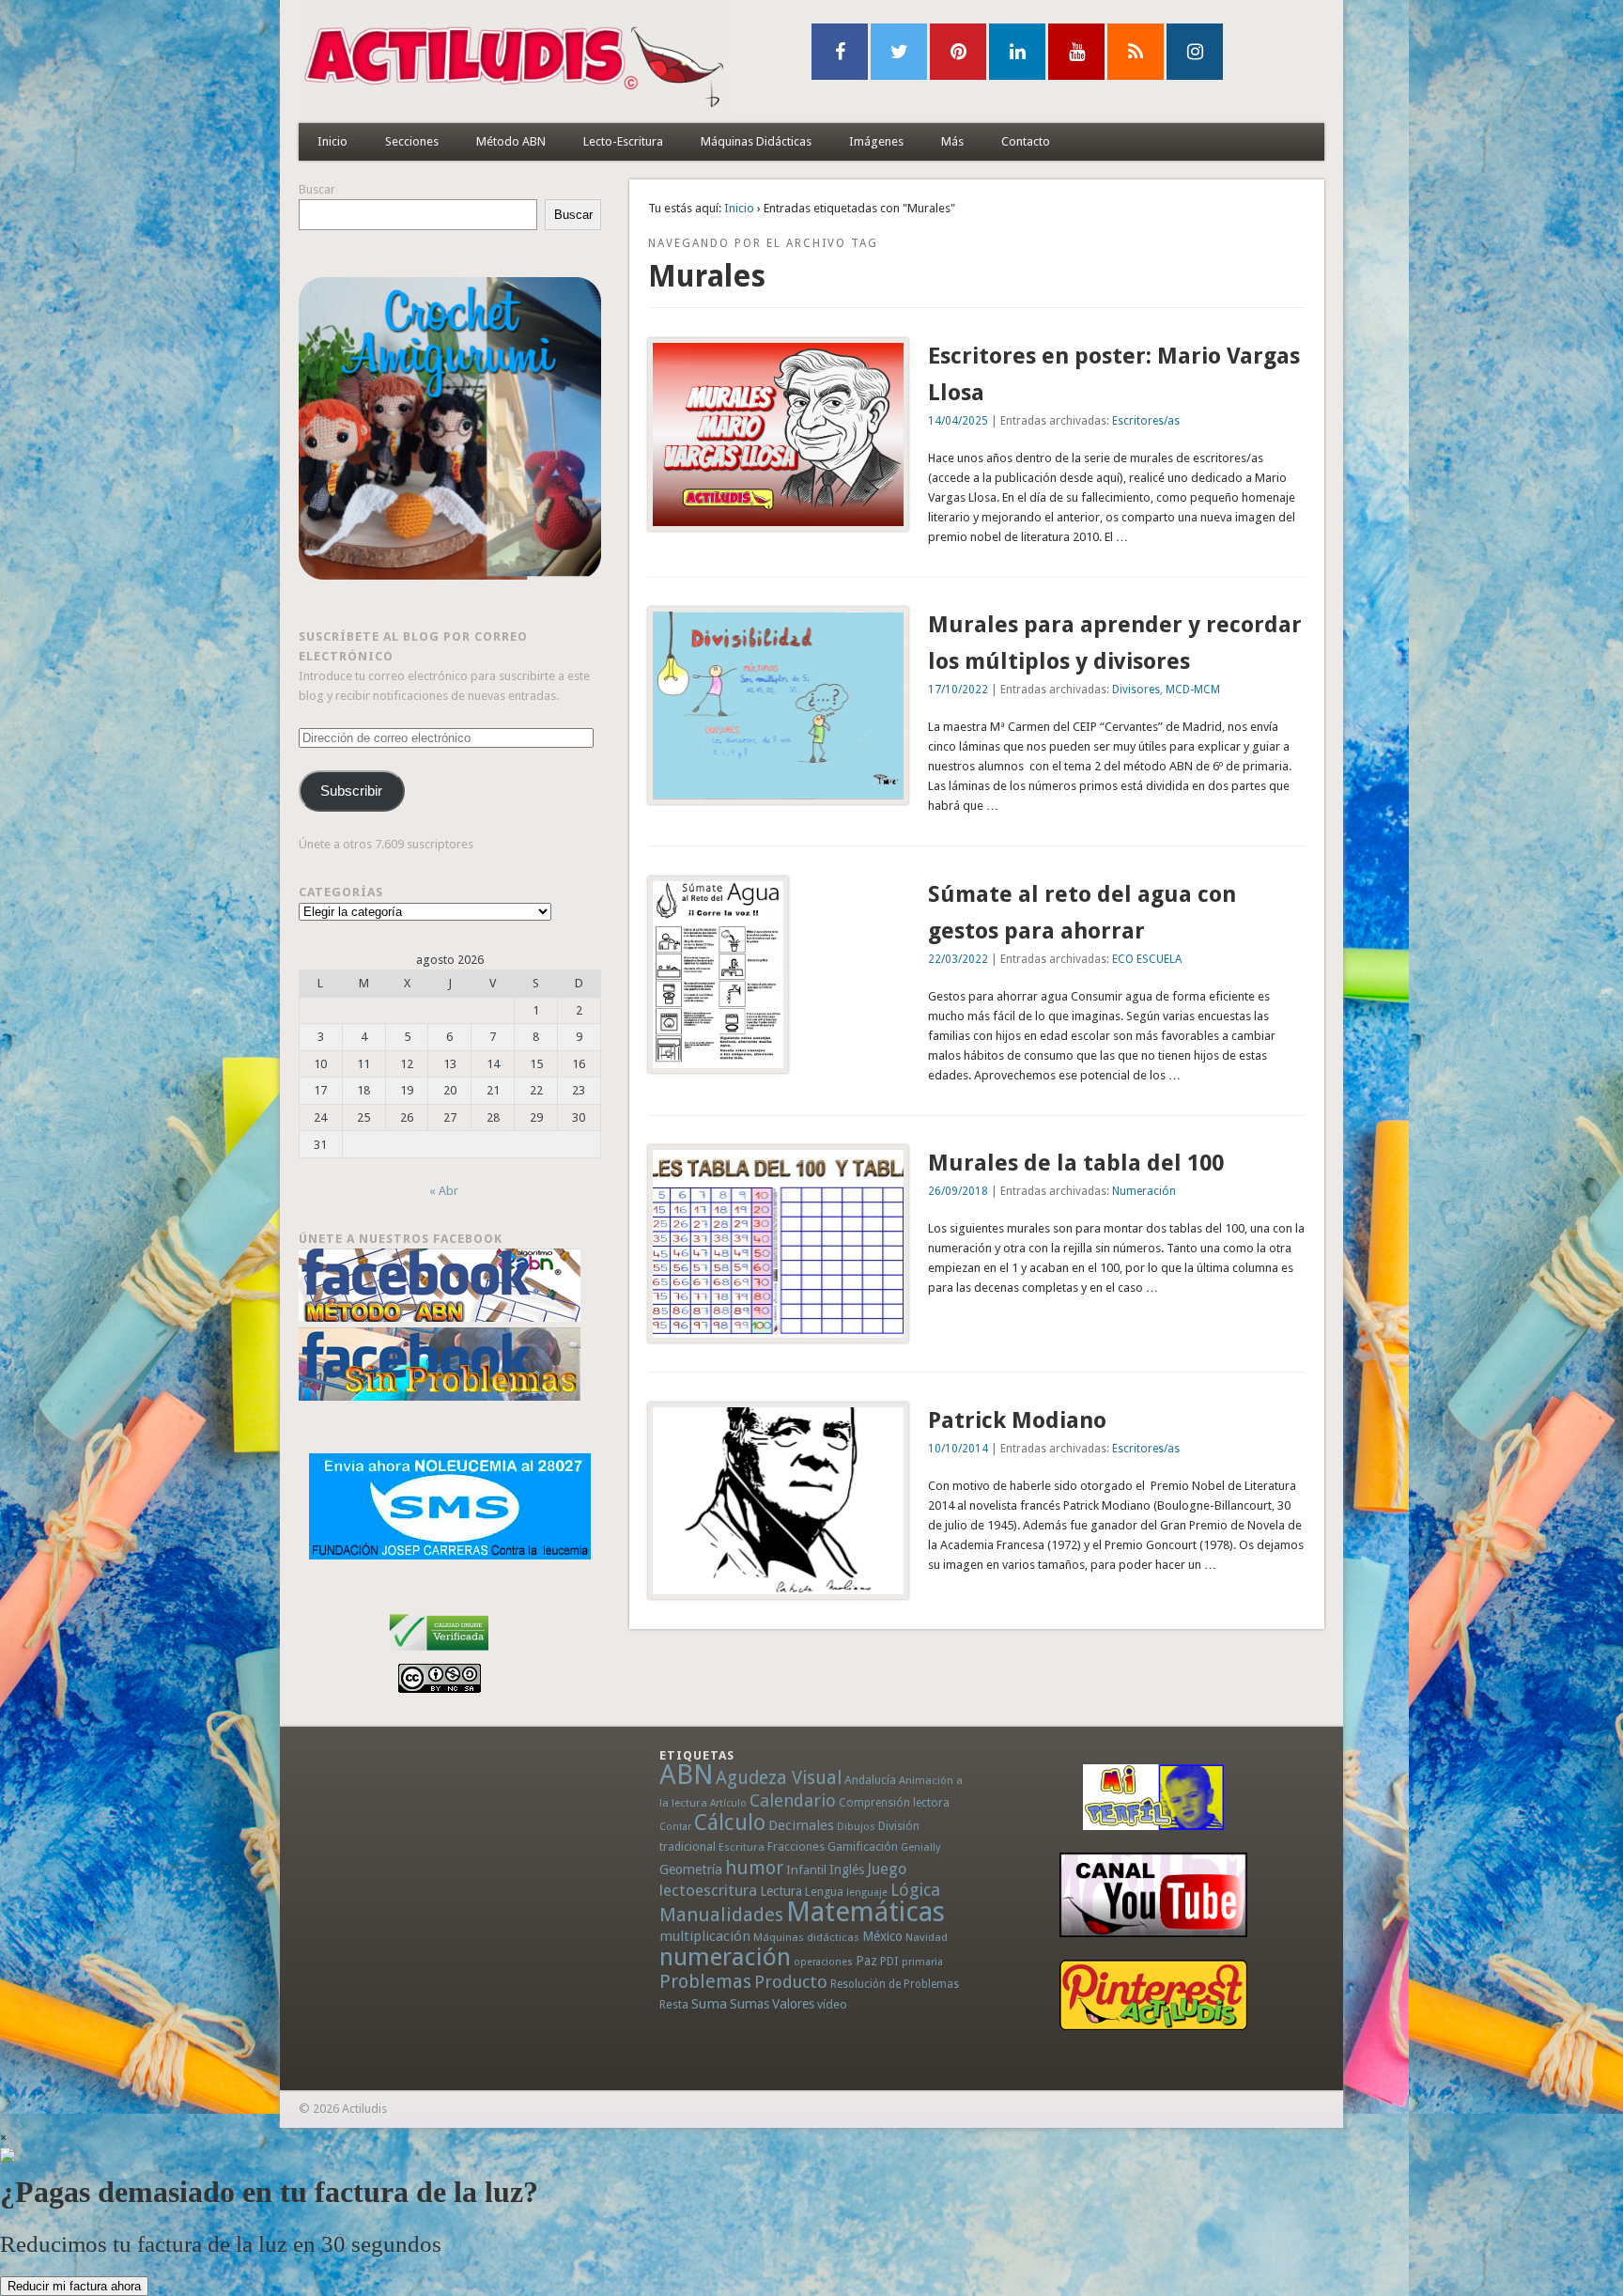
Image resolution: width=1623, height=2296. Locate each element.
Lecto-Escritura (623, 141)
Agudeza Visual (779, 1778)
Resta (674, 2004)
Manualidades (721, 1915)
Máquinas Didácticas (756, 141)
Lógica (915, 1890)
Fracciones (796, 1846)
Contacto (1026, 141)
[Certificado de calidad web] (439, 1654)
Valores (793, 2004)
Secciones (412, 141)
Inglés (847, 1869)
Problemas (705, 1981)
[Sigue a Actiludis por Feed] (1136, 52)
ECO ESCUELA (1147, 959)
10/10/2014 (958, 1449)
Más (952, 141)
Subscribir (351, 791)
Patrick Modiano (1017, 1420)
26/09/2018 (958, 1191)
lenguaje (867, 1893)
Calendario (793, 1800)
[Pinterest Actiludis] (1153, 1995)
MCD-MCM (1193, 690)
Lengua (824, 1892)
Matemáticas (866, 1912)
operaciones (823, 1962)
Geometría (691, 1869)
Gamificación (863, 1846)
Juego (887, 1869)
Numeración (1144, 1191)
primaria (922, 1962)
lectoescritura (708, 1890)
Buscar (317, 189)
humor (754, 1868)
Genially (920, 1847)
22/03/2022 (958, 959)
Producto (791, 1982)
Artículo (728, 1803)
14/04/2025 (958, 421)
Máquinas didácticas (806, 1937)
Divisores (1136, 690)
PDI (889, 1961)
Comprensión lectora (894, 1803)
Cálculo (730, 1823)
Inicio (332, 141)
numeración (725, 1957)
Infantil (806, 1869)
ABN (686, 1775)
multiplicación (705, 1936)
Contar (675, 1827)
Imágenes (876, 141)
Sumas (750, 2004)
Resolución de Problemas (895, 1984)
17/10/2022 (958, 690)
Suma (709, 2004)
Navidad (927, 1937)
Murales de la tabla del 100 (1076, 1163)
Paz (866, 1961)
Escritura (742, 1847)
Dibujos (856, 1826)
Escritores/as (1146, 421)
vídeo (832, 2004)
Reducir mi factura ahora (74, 2286)
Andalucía (870, 1780)
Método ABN (511, 141)
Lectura (781, 1891)
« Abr (444, 1191)
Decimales (801, 1825)
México (882, 1936)
